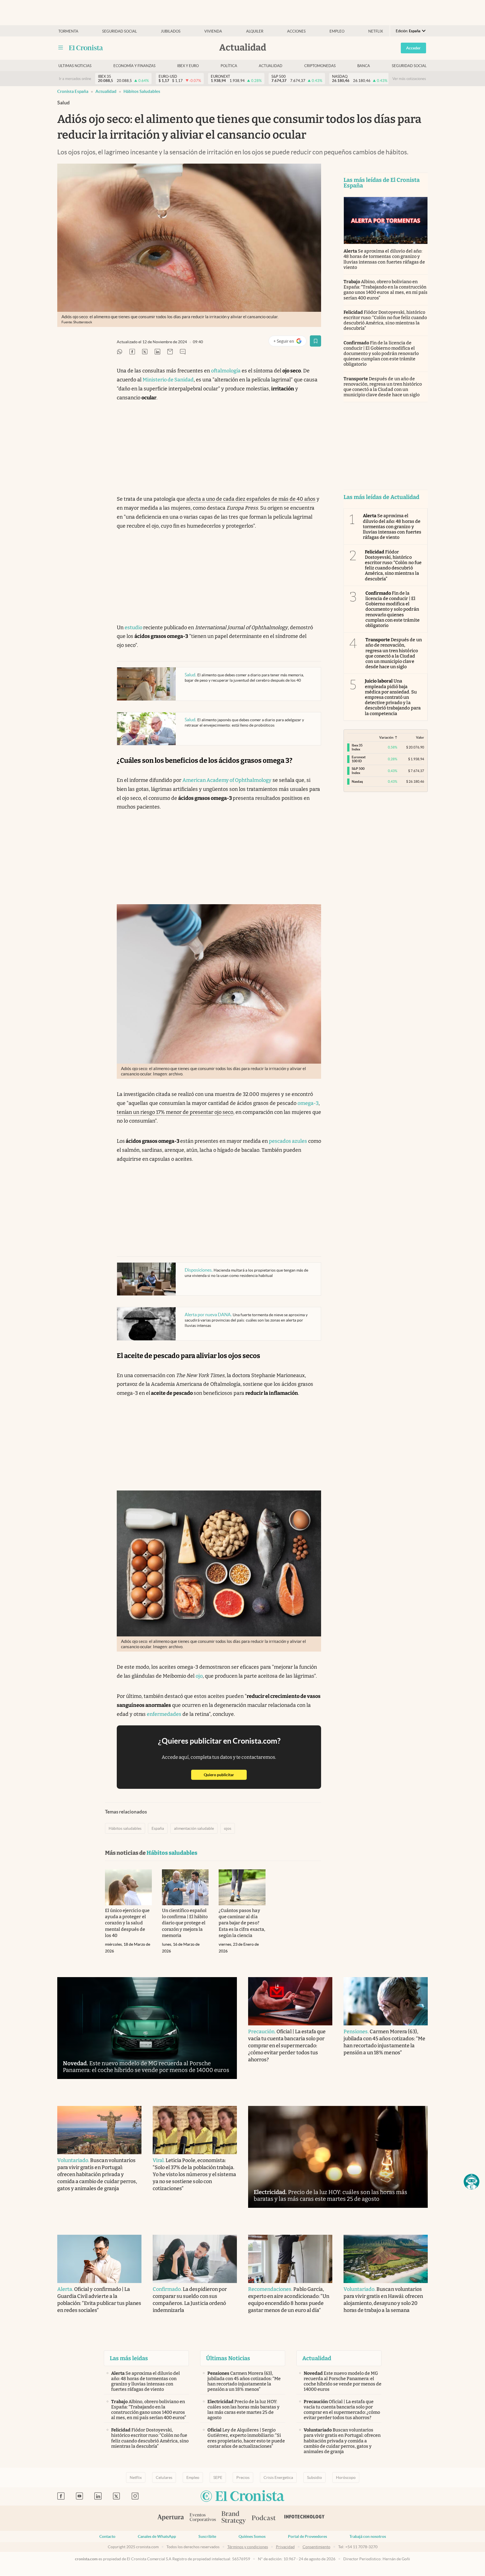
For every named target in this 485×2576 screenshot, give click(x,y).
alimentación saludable (194, 1828)
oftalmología (226, 371)
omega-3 (308, 1103)
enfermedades (164, 1714)
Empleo (337, 31)
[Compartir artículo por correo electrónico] (170, 352)
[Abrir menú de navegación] (61, 48)
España (158, 1828)
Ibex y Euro (188, 66)
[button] (472, 2182)
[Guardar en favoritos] (315, 341)
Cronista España (73, 91)
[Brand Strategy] (234, 2518)
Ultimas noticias (75, 66)
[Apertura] (171, 2518)
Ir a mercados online (75, 79)
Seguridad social (120, 31)
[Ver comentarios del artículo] (183, 352)
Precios (243, 2477)
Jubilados (171, 31)
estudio (134, 628)
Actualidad (271, 66)
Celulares (164, 2477)
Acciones (296, 31)
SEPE (218, 2477)
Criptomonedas (320, 66)
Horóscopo (346, 2477)
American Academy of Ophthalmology (227, 780)
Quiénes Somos (252, 2536)
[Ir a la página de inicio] (86, 48)
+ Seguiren (290, 342)
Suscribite (207, 2536)
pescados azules (288, 1141)
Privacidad (285, 2547)
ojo (199, 1676)
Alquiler (255, 31)
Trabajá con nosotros (368, 2536)
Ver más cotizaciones (409, 79)
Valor (420, 737)
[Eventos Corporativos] (203, 2518)
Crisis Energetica (278, 2477)
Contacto (107, 2536)
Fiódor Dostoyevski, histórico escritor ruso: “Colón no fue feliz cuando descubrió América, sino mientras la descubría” (385, 320)
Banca (364, 66)
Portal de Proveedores (307, 2536)
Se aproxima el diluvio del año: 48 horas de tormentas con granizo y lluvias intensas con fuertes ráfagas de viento (384, 259)
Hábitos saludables (142, 91)
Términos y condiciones (248, 2547)
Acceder (413, 48)
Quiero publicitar (225, 1775)
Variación (386, 737)
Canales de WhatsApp (157, 2536)
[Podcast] (264, 2518)
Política (229, 66)
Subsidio (314, 2477)
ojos (228, 1828)
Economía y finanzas (134, 66)
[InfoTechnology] (305, 2518)
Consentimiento (316, 2547)
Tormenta (68, 31)
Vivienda (213, 31)
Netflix (376, 31)
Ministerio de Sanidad (168, 380)
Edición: (408, 31)
